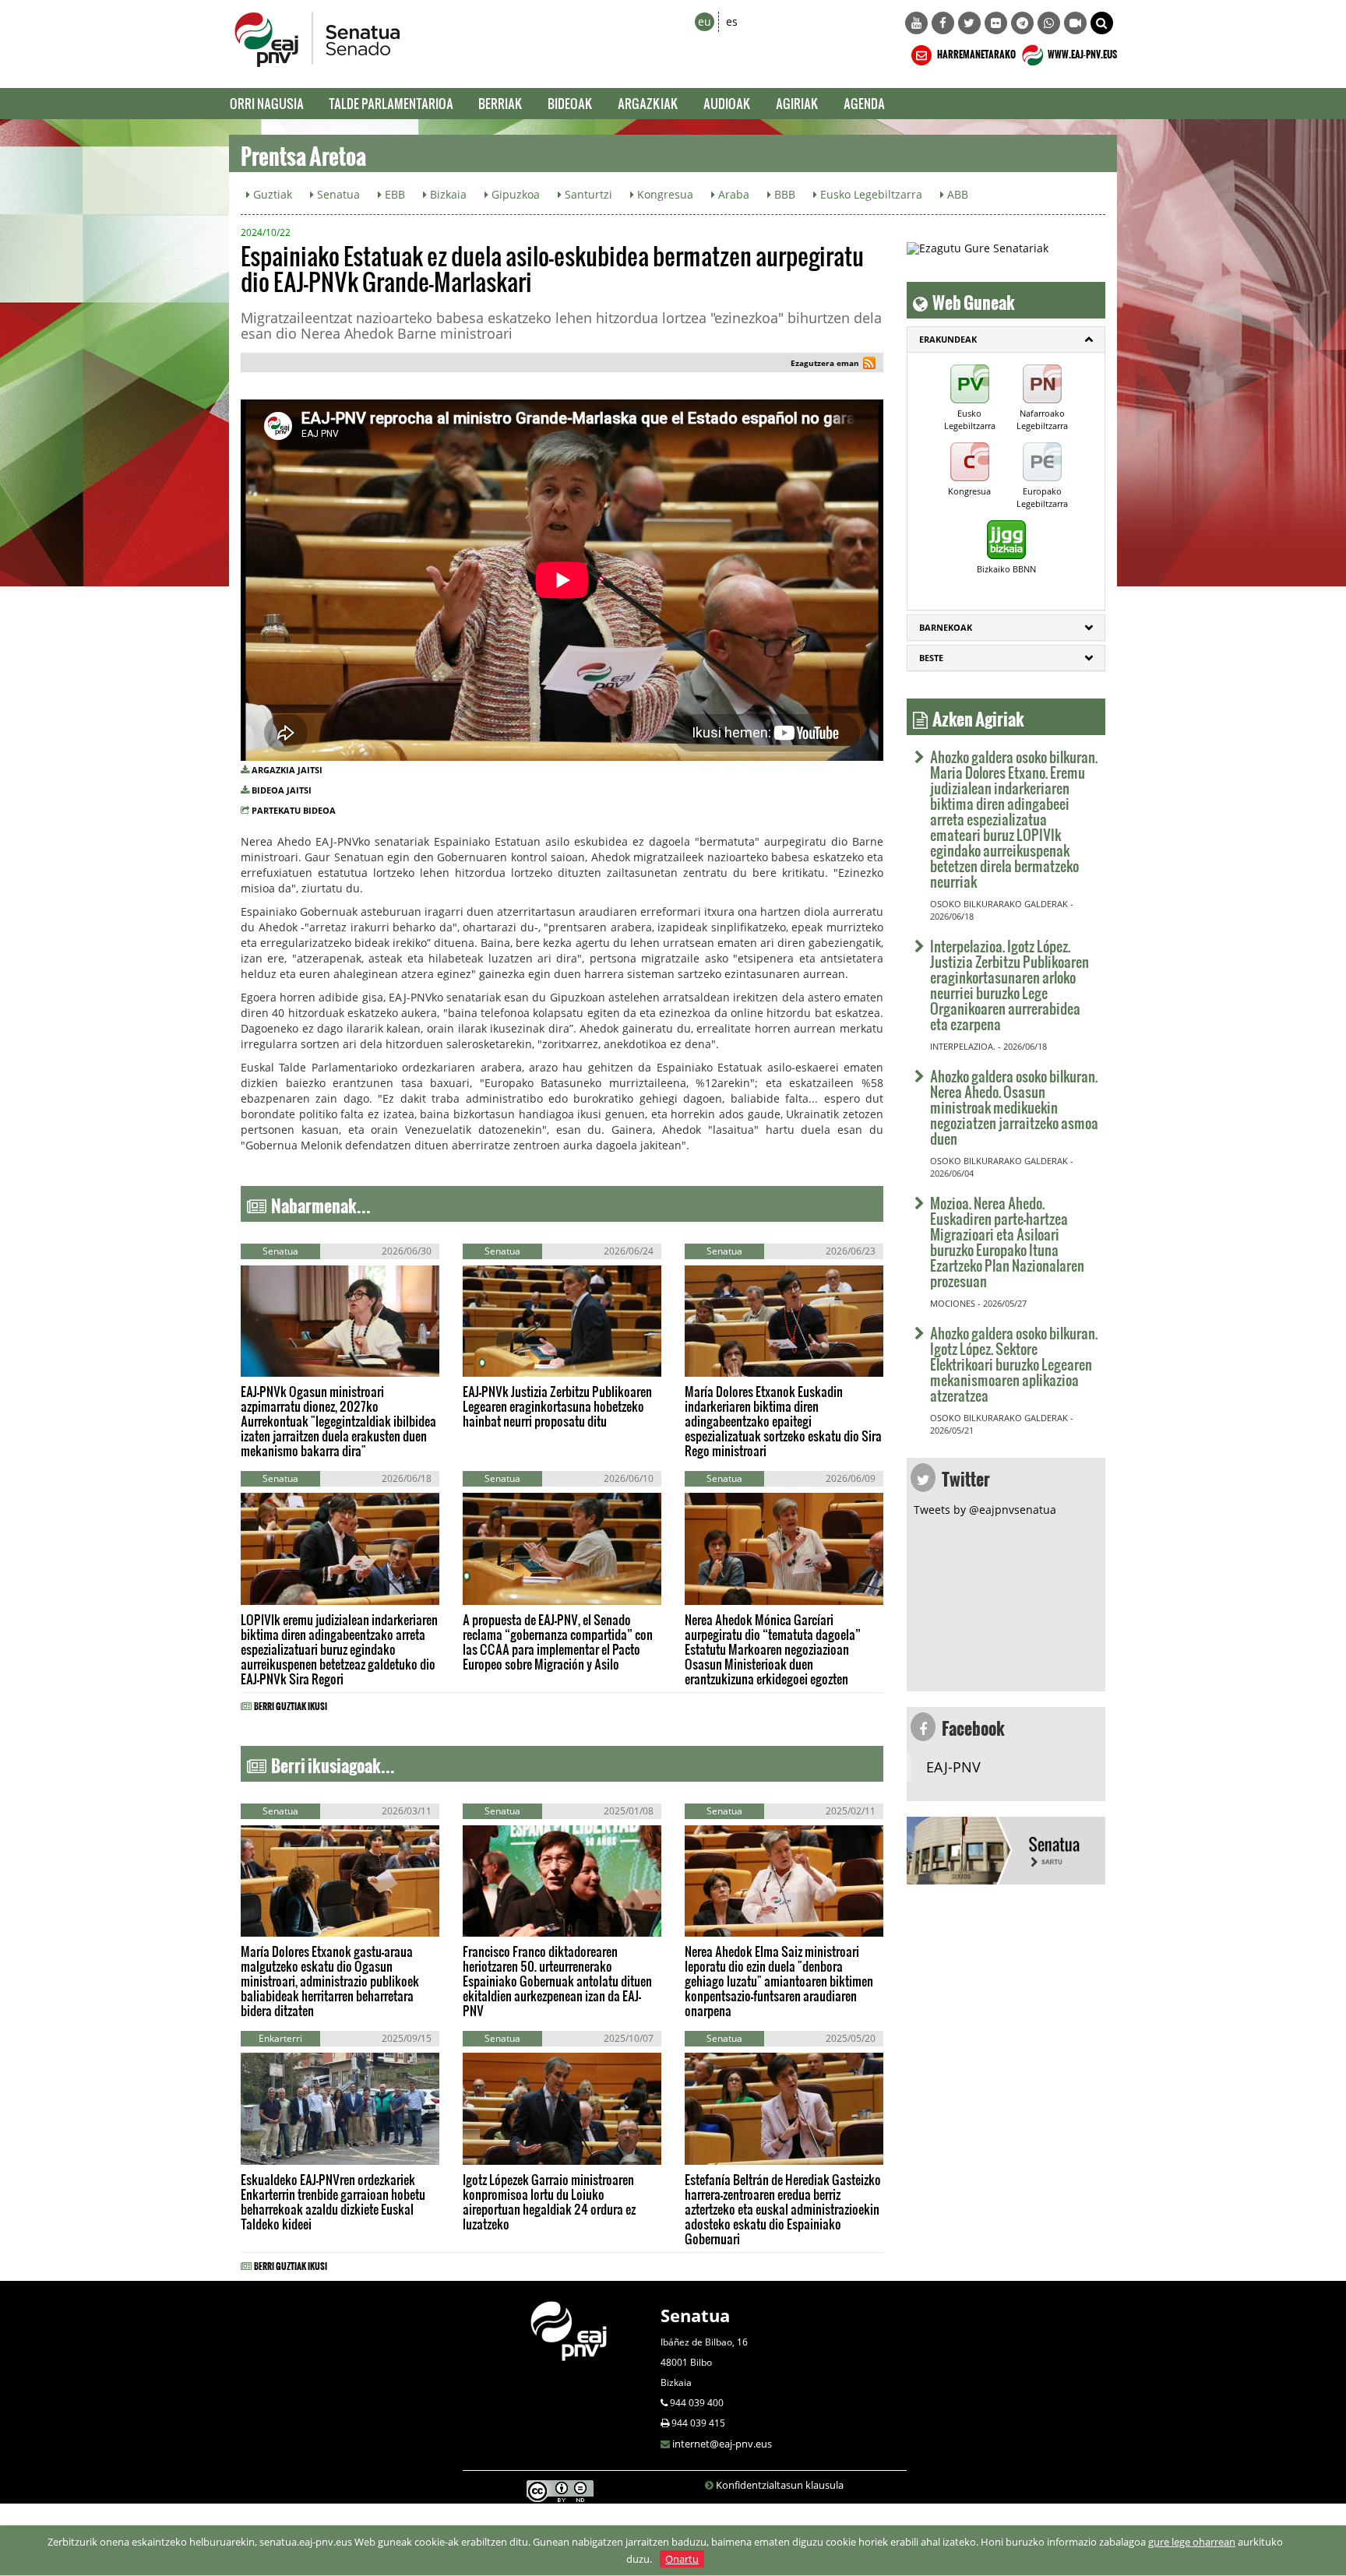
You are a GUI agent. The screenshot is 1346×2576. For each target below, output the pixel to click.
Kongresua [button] (664, 194)
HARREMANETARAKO (976, 52)
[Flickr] (996, 23)
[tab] (1006, 340)
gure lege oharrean (1192, 2542)
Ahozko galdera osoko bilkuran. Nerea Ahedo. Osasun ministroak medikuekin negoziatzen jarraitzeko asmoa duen (1014, 1107)
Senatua (695, 2315)
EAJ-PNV (953, 1767)
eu (705, 21)
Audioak (727, 103)
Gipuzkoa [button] (514, 194)
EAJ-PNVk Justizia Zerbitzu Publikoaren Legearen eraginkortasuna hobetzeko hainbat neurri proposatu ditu (557, 1406)
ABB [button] (956, 194)
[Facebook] (943, 23)
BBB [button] (783, 194)
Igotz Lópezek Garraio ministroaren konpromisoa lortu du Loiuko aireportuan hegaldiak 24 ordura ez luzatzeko (549, 2201)
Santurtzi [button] (587, 194)
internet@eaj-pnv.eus (722, 2444)
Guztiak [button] (271, 194)
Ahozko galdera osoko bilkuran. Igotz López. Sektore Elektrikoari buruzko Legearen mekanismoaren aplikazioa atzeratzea (1014, 1364)
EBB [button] (393, 194)
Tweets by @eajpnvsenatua (985, 1510)
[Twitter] (969, 23)
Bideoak (570, 103)
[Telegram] (1022, 23)
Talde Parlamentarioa (391, 103)
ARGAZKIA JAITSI (287, 770)
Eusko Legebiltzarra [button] (870, 194)
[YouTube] (916, 23)
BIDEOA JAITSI (282, 790)
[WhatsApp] (1049, 23)
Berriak (500, 103)
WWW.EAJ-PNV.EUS (1082, 52)
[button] (1102, 23)
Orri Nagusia (267, 103)
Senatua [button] (337, 194)
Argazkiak (648, 103)
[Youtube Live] (1075, 23)
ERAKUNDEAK (948, 339)
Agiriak (797, 103)
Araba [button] (732, 194)
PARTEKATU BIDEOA (294, 810)
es (732, 21)
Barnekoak (946, 627)
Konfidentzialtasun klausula (780, 2485)
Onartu (682, 2559)
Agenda (864, 103)
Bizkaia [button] (447, 194)
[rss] (869, 365)
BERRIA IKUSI (290, 1361)
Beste (931, 658)
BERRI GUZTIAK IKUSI (291, 1704)
